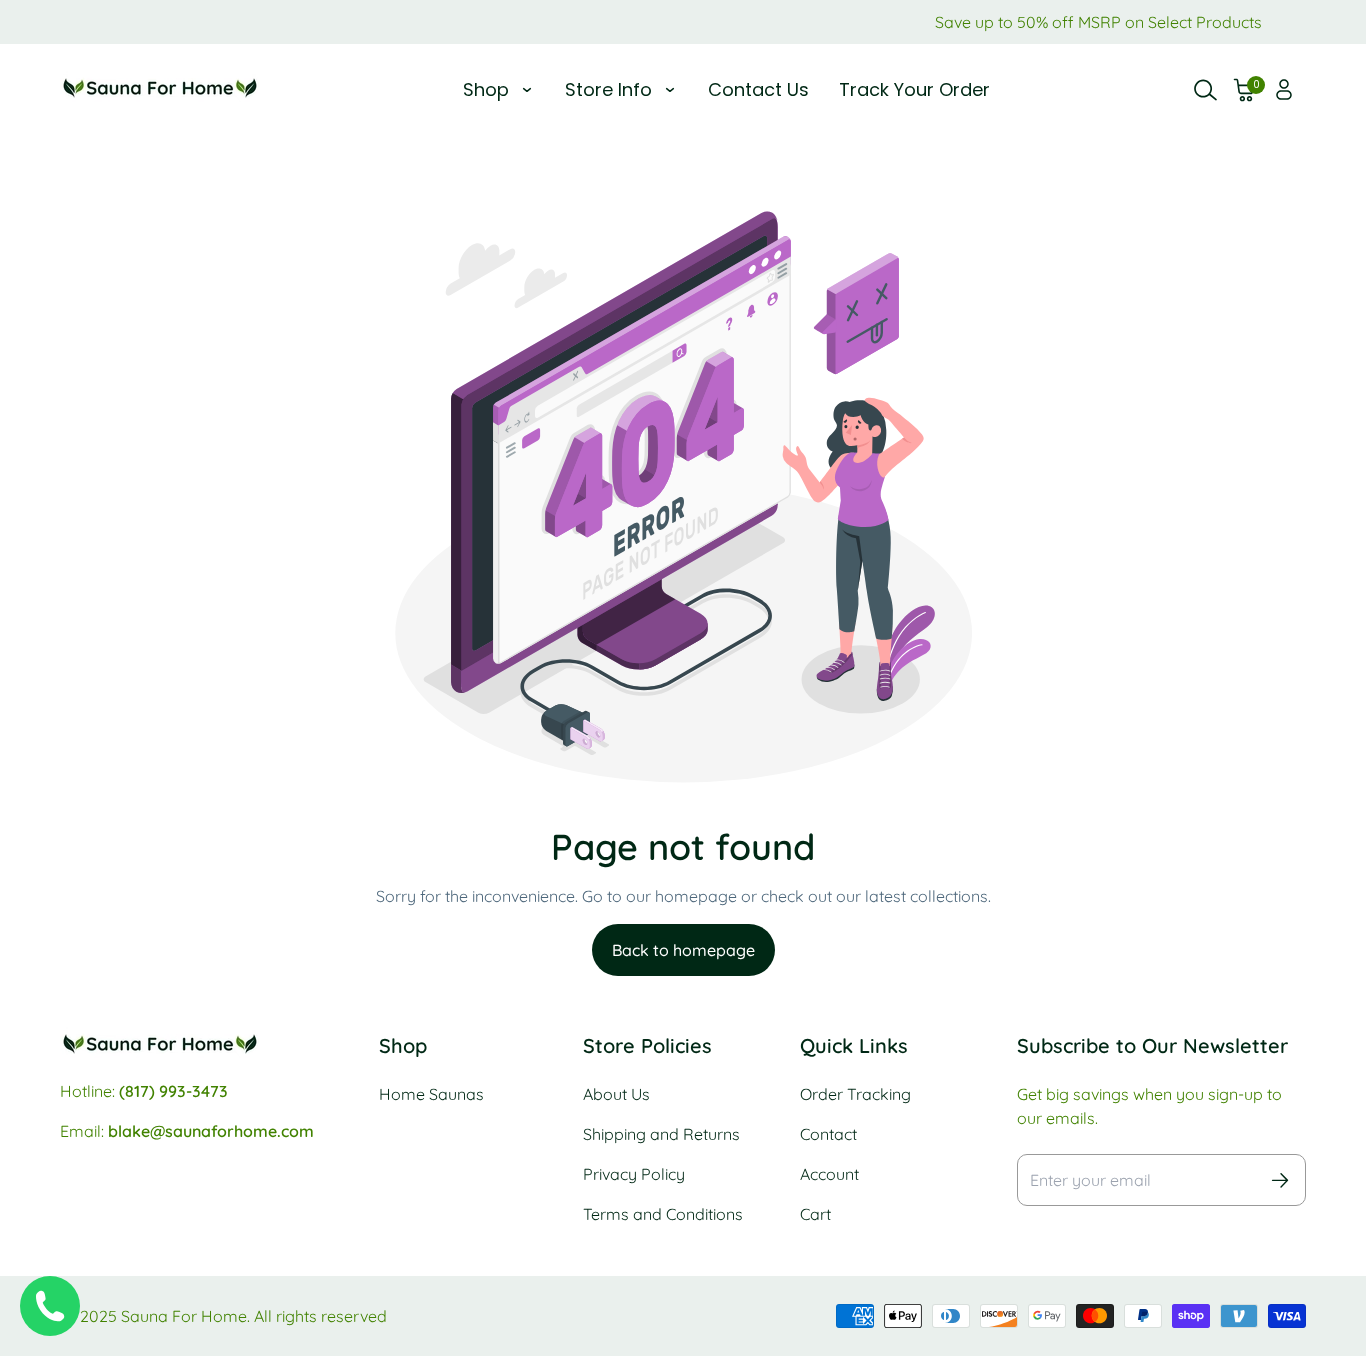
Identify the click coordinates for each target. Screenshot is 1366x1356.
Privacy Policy (634, 1174)
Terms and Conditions (663, 1214)
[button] (1245, 90)
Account (829, 1174)
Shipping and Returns (661, 1134)
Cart (815, 1214)
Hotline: (144, 1091)
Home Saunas (431, 1094)
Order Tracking (855, 1094)
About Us (616, 1094)
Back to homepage (683, 950)
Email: (187, 1131)
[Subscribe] (1280, 1180)
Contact (828, 1134)
